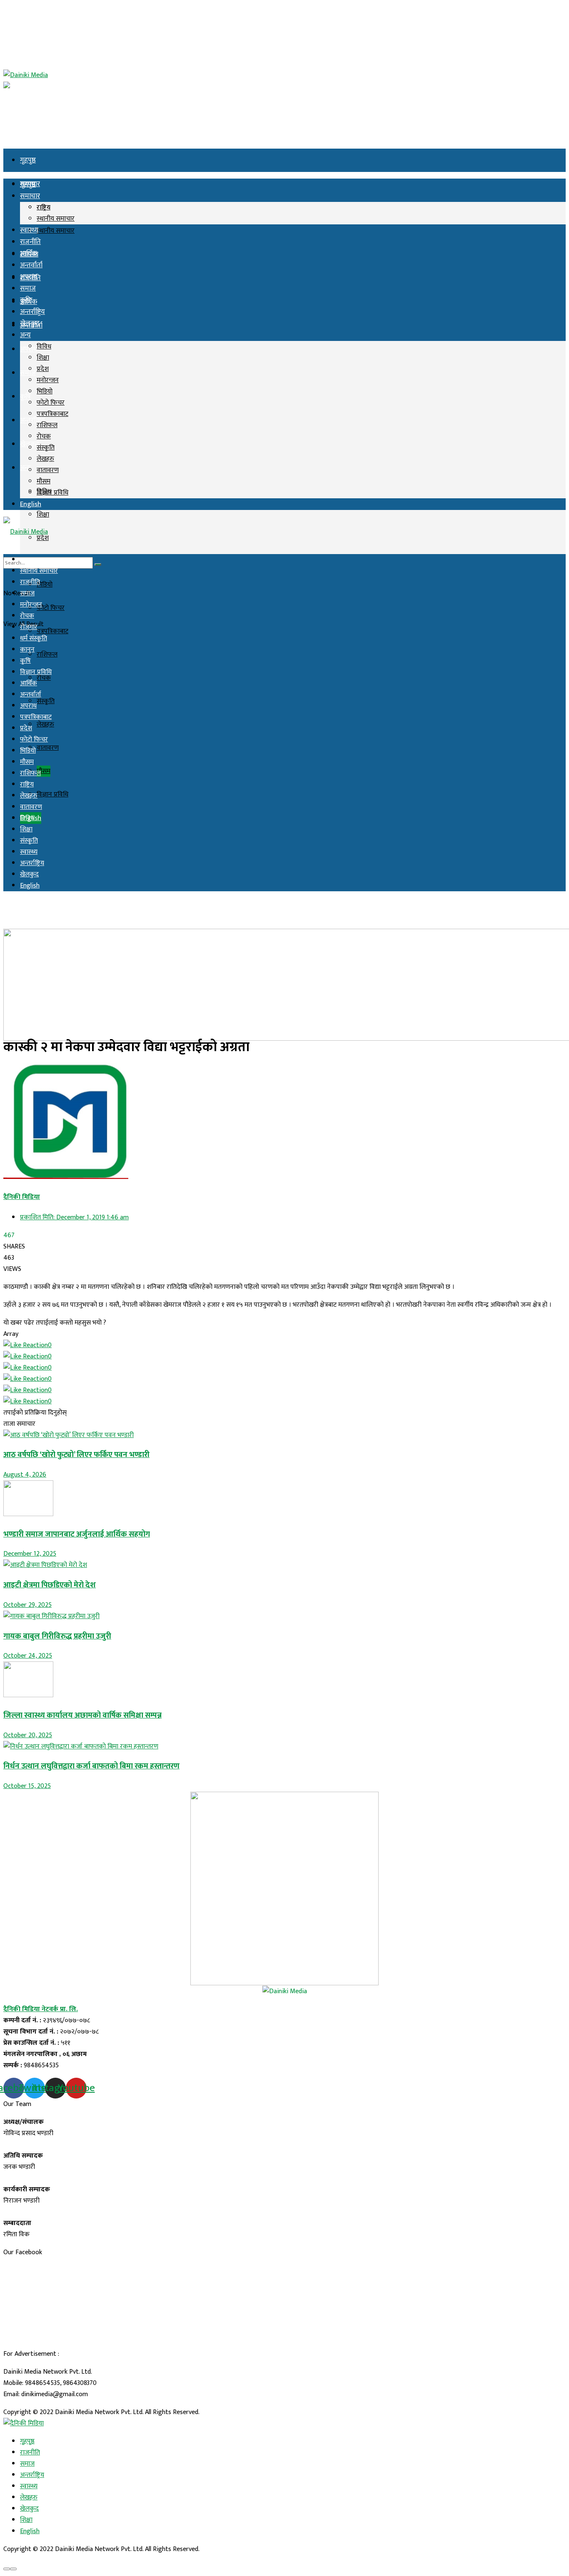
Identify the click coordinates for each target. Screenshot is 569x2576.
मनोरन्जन (48, 380)
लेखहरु (45, 725)
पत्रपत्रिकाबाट (52, 631)
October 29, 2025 (27, 1605)
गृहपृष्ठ (28, 160)
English (31, 504)
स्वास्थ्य (29, 230)
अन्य (25, 468)
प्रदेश (43, 369)
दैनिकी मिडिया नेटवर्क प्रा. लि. (41, 2009)
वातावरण (48, 748)
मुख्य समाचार (36, 560)
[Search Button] (98, 564)
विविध (44, 347)
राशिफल (47, 655)
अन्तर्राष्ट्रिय (32, 420)
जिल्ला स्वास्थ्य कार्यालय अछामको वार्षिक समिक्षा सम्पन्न (82, 1715)
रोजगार (29, 627)
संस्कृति (46, 701)
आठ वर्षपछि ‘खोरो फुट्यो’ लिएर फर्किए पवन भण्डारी (76, 1455)
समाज (28, 373)
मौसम (44, 771)
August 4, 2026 (25, 1475)
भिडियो (45, 585)
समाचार (30, 196)
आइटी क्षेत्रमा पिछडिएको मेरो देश (50, 1585)
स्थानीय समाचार (56, 231)
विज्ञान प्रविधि (52, 794)
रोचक (44, 678)
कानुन (27, 650)
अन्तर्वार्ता (31, 265)
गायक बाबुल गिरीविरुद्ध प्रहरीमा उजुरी (57, 1636)
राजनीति (30, 242)
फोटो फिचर (51, 608)
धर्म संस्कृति (34, 638)
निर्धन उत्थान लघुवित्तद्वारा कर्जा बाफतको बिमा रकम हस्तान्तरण (91, 1766)
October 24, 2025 (28, 1656)
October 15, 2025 (27, 1786)
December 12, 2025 (30, 1554)
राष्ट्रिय (44, 208)
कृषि (25, 397)
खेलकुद (30, 323)
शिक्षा (43, 515)
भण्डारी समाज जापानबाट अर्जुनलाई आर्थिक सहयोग (77, 1534)
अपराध (29, 277)
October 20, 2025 (28, 1735)
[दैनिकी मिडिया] (24, 2423)
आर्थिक (29, 254)
